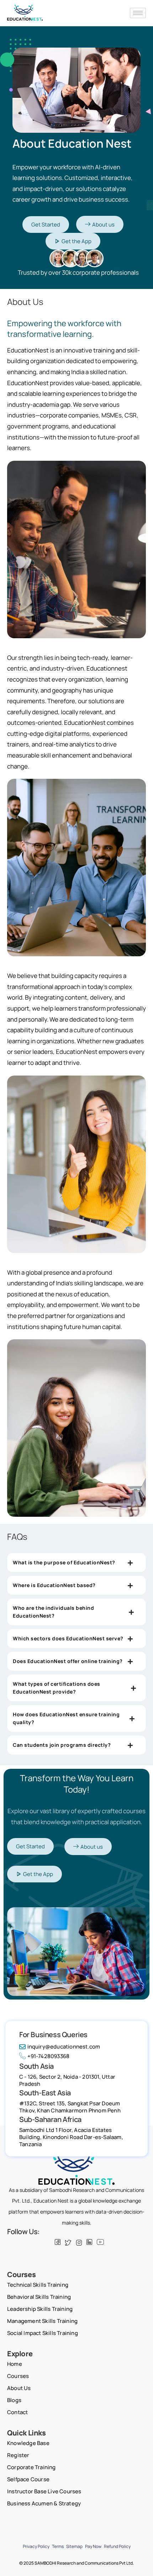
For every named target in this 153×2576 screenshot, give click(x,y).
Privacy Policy (36, 2546)
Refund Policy (117, 2546)
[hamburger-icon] (138, 13)
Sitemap (74, 2546)
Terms (58, 2546)
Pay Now (93, 2546)
